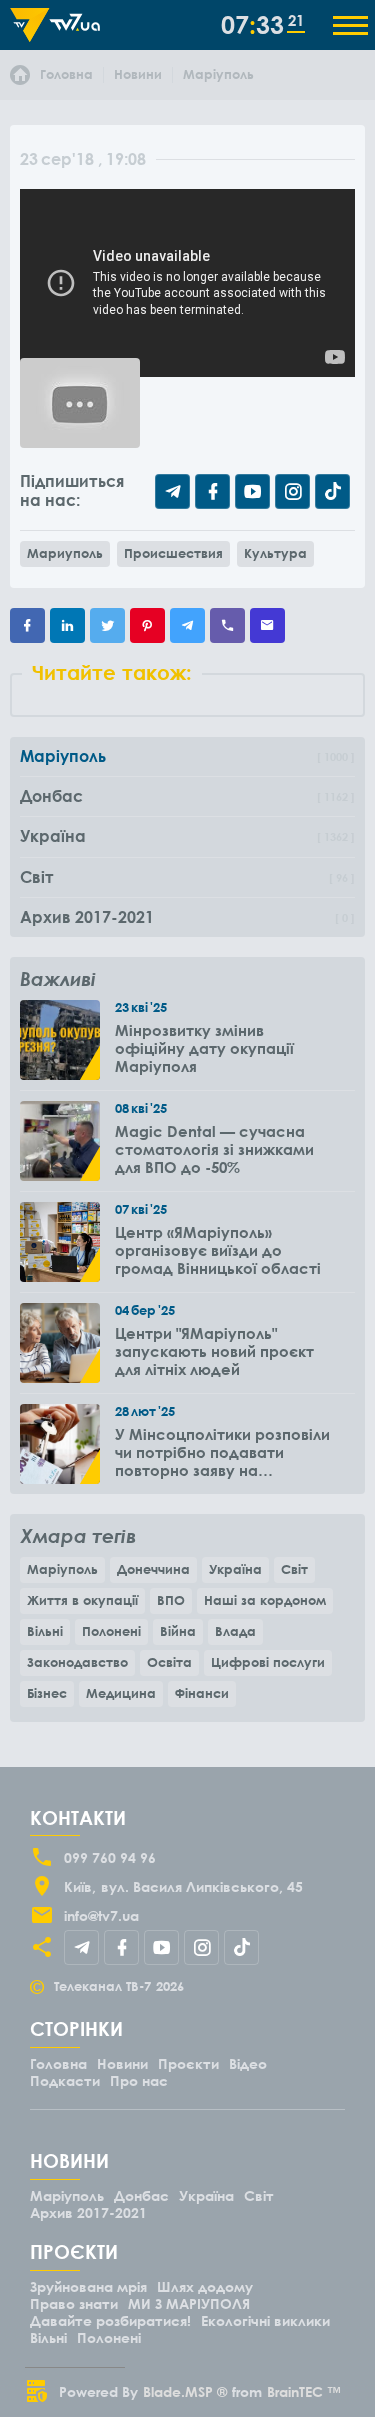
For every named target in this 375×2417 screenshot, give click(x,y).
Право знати (74, 2303)
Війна (178, 1631)
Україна (235, 1569)
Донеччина (153, 1569)
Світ (294, 1569)
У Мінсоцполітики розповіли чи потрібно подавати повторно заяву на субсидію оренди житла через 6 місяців (222, 1452)
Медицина (121, 1693)
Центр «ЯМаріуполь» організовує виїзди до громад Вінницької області (218, 1250)
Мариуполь (65, 553)
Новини (122, 2063)
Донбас (141, 2195)
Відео (248, 2063)
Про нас (139, 2080)
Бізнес (47, 1693)
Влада (235, 1631)
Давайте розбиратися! (110, 2320)
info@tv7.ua (101, 1915)
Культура (275, 553)
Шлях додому (205, 2286)
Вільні (45, 1631)
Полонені (111, 1631)
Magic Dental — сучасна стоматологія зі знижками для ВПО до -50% (214, 1149)
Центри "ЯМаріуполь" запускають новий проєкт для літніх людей (214, 1351)
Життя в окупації (82, 1600)
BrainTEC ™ (304, 2391)
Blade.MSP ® (185, 2391)
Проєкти (188, 2063)
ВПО (171, 1600)
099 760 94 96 (110, 1857)
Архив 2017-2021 (88, 2212)
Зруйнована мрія (88, 2286)
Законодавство (77, 1662)
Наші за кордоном (265, 1600)
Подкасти (65, 2080)
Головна (58, 2063)
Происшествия (173, 553)
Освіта (169, 1662)
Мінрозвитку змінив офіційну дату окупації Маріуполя (204, 1048)
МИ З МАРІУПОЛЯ (189, 2303)
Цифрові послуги (268, 1662)
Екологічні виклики (265, 2320)
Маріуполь (62, 1569)
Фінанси (202, 1693)
